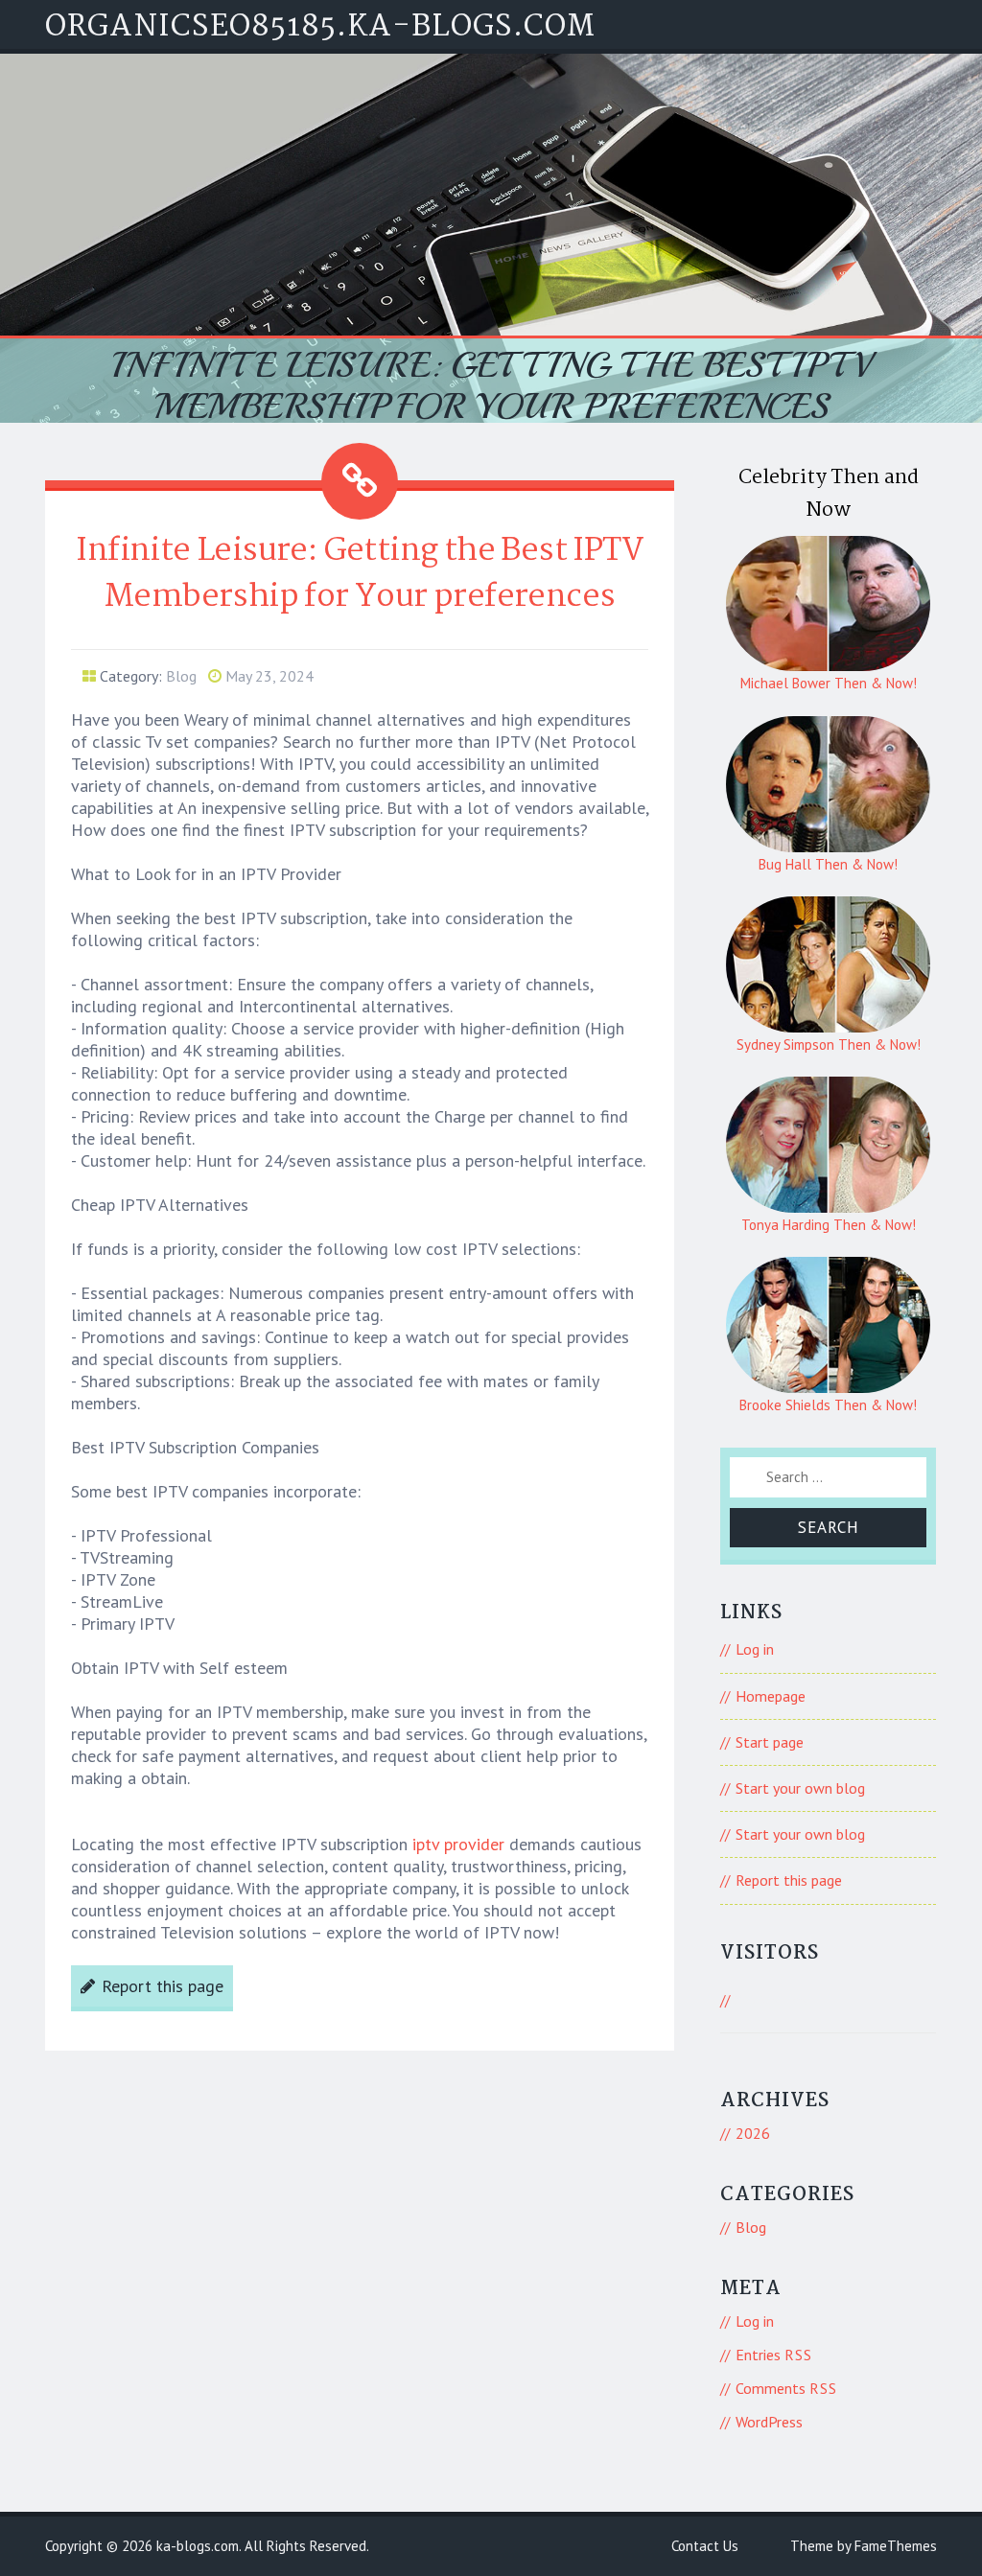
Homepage (771, 1696)
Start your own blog (800, 1788)
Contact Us (705, 2546)
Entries (774, 2355)
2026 (753, 2133)
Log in (755, 1649)
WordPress (769, 2422)
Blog (181, 676)
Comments (786, 2388)
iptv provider (458, 1844)
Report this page (163, 1986)
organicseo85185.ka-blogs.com (320, 27)
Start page (770, 1742)
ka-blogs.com (198, 2546)
